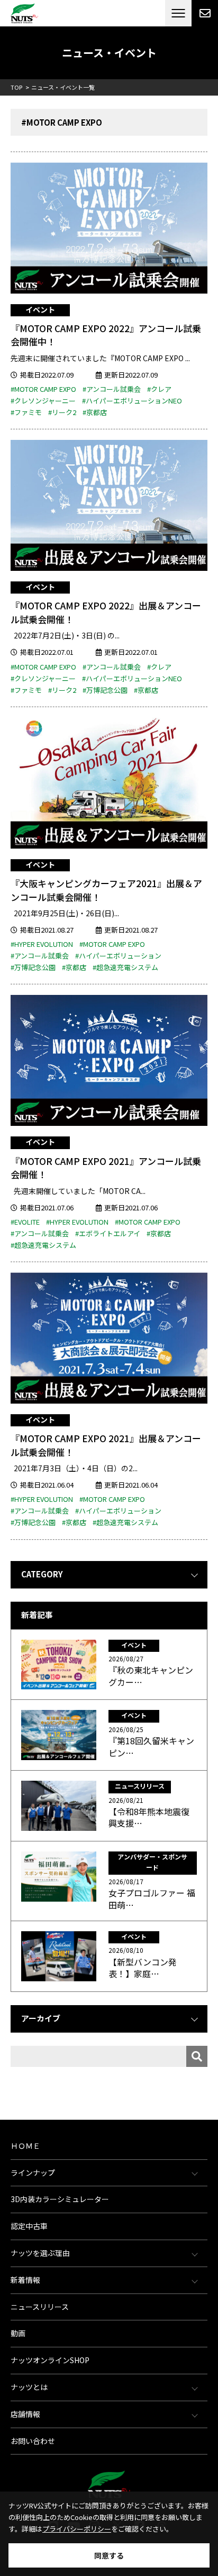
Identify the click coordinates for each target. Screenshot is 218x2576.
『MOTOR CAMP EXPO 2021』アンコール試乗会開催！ (106, 1168)
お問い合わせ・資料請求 (205, 13)
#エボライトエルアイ (108, 1233)
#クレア (159, 389)
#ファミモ (26, 412)
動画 (18, 2333)
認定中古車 (29, 2226)
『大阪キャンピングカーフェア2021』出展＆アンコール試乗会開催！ (106, 890)
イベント (40, 309)
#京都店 (95, 412)
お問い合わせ (33, 2441)
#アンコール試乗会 (112, 389)
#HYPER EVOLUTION (42, 944)
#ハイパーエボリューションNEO (132, 401)
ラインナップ (33, 2173)
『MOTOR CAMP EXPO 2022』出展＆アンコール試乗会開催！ (106, 612)
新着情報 (25, 2280)
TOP (16, 87)
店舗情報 (25, 2414)
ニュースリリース (40, 2307)
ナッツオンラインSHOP (50, 2360)
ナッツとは (29, 2387)
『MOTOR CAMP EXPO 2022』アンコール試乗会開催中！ (106, 335)
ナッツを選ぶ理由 (40, 2253)
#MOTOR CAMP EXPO (43, 389)
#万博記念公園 (105, 690)
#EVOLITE (25, 1222)
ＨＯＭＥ (25, 2146)
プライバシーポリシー (77, 2529)
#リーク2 (62, 412)
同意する (109, 2555)
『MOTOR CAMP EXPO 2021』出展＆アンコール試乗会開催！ (106, 1445)
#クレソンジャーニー (43, 401)
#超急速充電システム (125, 967)
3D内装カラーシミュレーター (60, 2199)
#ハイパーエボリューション (118, 956)
